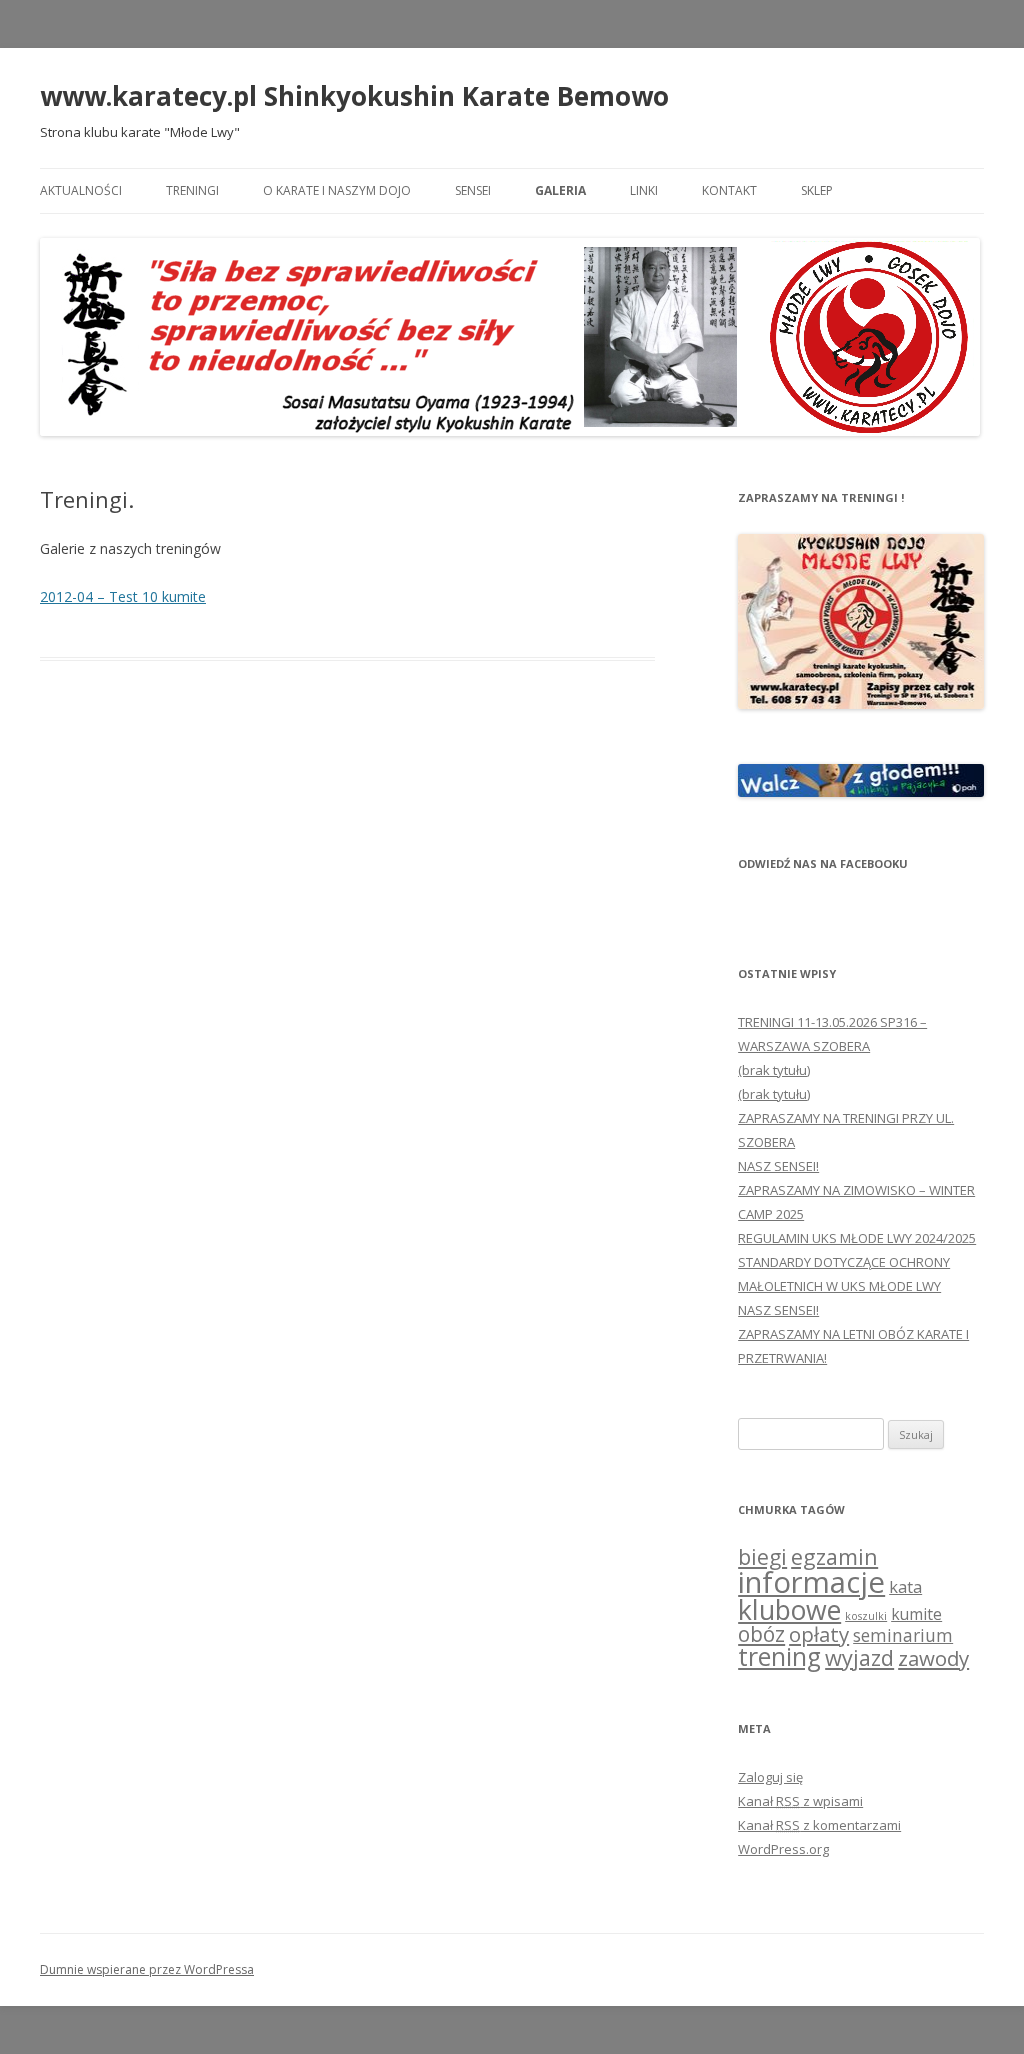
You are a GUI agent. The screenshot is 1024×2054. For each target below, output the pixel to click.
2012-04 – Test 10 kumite (123, 596)
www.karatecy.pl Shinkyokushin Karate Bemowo (354, 96)
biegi (762, 1556)
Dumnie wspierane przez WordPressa (147, 1969)
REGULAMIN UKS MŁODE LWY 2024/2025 (857, 1238)
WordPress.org (783, 1849)
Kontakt (729, 190)
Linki (644, 190)
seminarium (903, 1635)
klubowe (789, 1609)
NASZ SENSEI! (778, 1166)
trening (779, 1656)
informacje (811, 1582)
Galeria (560, 190)
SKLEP (817, 190)
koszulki (866, 1616)
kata (905, 1586)
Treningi (192, 190)
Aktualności (81, 190)
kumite (916, 1614)
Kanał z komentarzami (819, 1825)
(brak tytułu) (774, 1070)
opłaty (819, 1634)
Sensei (473, 190)
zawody (933, 1658)
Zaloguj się (770, 1777)
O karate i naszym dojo (337, 190)
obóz (761, 1634)
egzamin (834, 1556)
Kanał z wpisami (800, 1801)
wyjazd (859, 1657)
